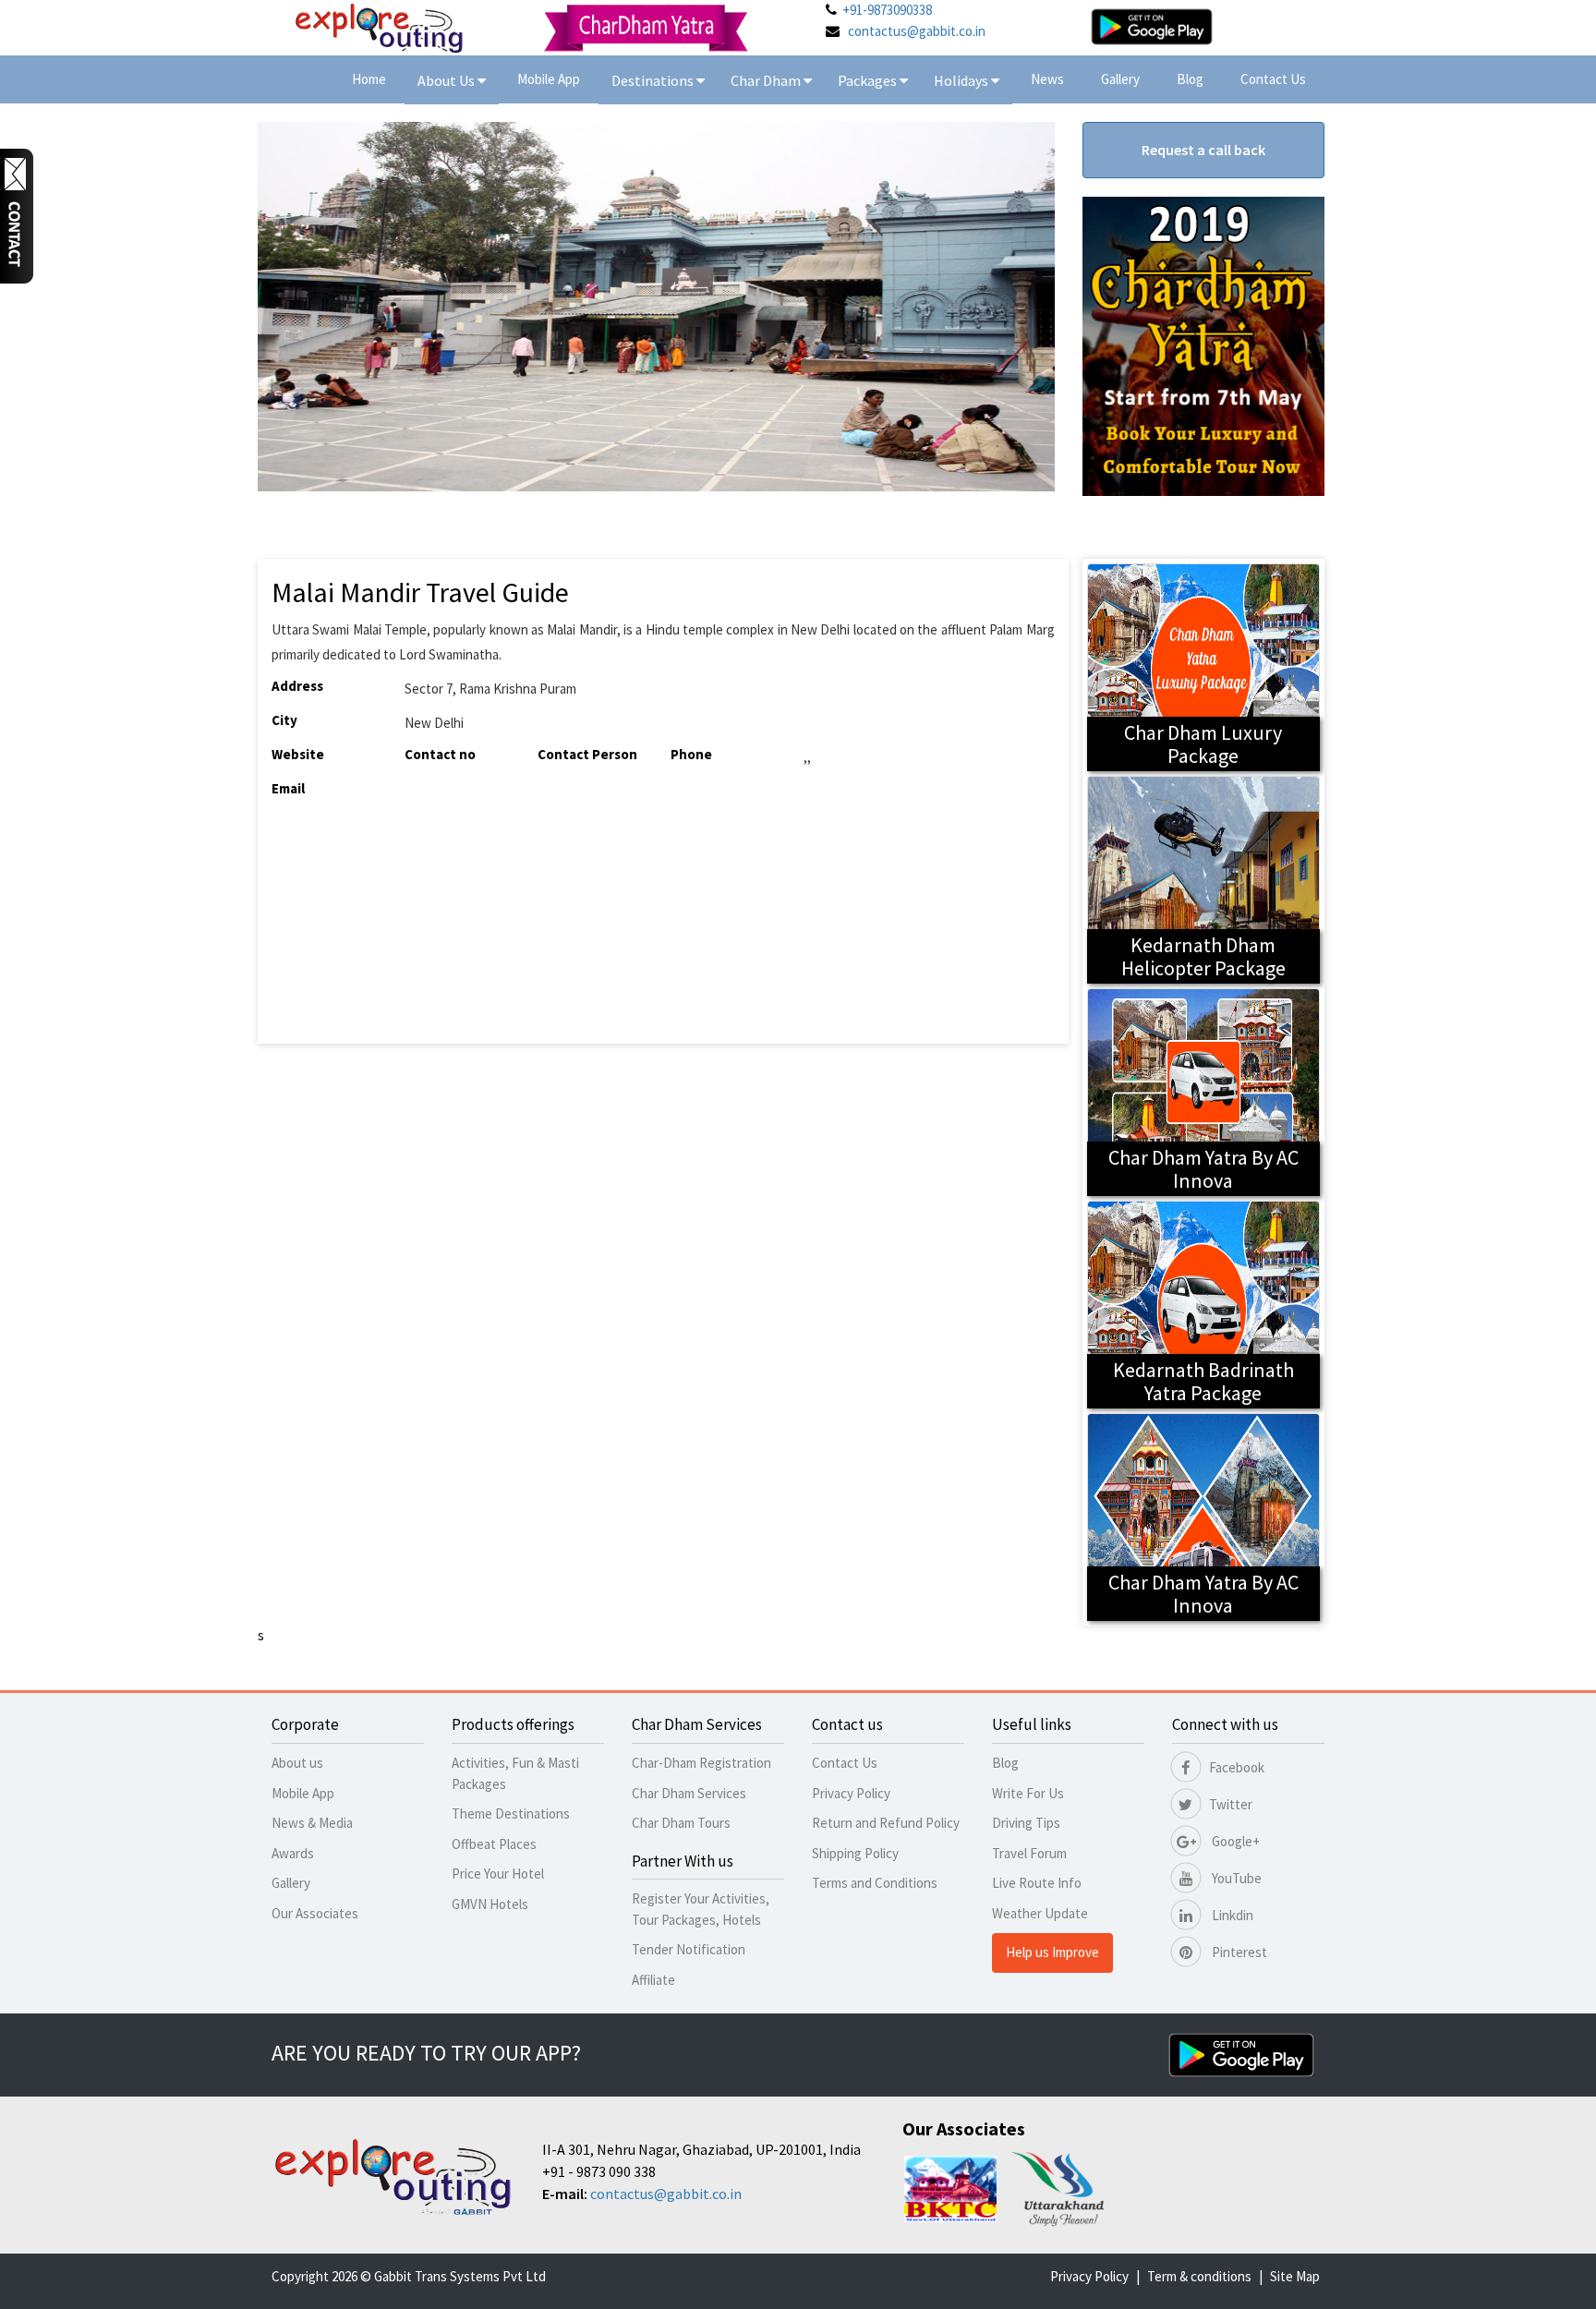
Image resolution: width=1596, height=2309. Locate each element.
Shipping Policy (855, 1853)
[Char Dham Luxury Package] (1204, 665)
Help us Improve (1052, 1952)
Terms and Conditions (875, 1883)
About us (297, 1763)
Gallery (1120, 79)
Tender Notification (689, 1949)
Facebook (1237, 1767)
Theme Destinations (511, 1813)
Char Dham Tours (681, 1823)
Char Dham (767, 80)
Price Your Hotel (498, 1874)
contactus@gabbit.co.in (917, 31)
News (1047, 79)
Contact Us (1273, 79)
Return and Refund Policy (886, 1823)
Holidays (962, 80)
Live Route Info (1037, 1883)
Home (369, 79)
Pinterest (1238, 1952)
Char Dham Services (689, 1793)
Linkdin (1231, 1915)
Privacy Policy (851, 1793)
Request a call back (1203, 150)
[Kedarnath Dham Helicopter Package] (1204, 878)
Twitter (1231, 1804)
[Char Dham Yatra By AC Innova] (1204, 1090)
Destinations (654, 80)
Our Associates (315, 1913)
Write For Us (1028, 1793)
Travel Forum (1029, 1853)
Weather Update (1040, 1913)
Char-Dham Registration (701, 1763)
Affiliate (653, 1980)
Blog (1190, 79)
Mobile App (549, 79)
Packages (869, 80)
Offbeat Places (494, 1844)
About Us (447, 80)
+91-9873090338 (887, 10)
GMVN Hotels (490, 1904)
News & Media (312, 1823)
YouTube (1235, 1878)
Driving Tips (1026, 1823)
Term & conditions (1199, 2276)
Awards (293, 1853)
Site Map (1295, 2276)
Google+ (1234, 1841)
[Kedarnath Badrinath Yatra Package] (1204, 1303)
